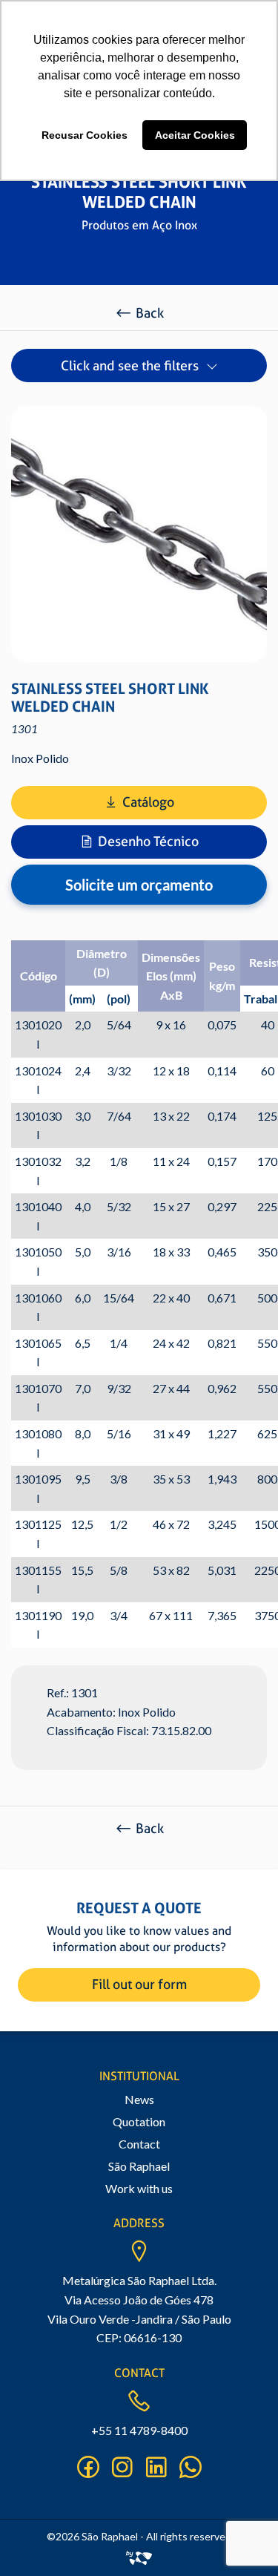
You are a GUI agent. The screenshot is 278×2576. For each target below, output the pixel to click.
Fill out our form (139, 1984)
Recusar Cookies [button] (85, 135)
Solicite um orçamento (139, 885)
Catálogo (148, 802)
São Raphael (139, 2166)
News (139, 2099)
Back (150, 313)
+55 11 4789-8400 (139, 2430)
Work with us (139, 2188)
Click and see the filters (130, 366)
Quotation (139, 2121)
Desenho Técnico (148, 841)
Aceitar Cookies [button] (195, 135)
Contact (139, 2144)
